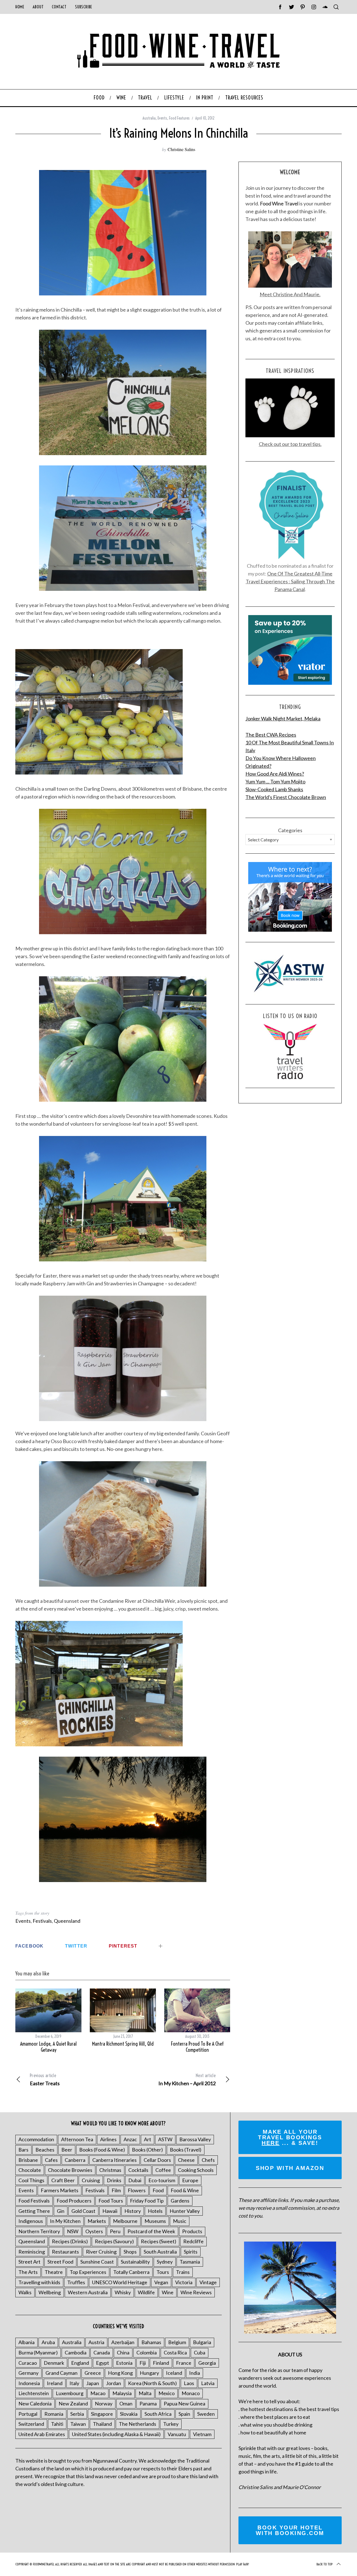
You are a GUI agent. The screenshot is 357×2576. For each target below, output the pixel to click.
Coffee (163, 2170)
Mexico (167, 2393)
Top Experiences (88, 2272)
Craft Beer (63, 2180)
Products (192, 2231)
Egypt (102, 2363)
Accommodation (36, 2139)
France (184, 2363)
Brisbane (28, 2160)
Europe (190, 2180)
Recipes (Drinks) (70, 2241)
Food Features (179, 118)
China (123, 2352)
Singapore (102, 2414)
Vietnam (202, 2434)
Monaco (191, 2393)
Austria (96, 2342)
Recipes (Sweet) (159, 2241)
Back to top (325, 2564)
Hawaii (110, 2211)
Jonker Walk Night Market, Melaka (283, 718)
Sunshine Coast (97, 2262)
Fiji (143, 2363)
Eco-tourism (162, 2180)
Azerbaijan (123, 2342)
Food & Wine (185, 2190)
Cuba (200, 2352)
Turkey (171, 2424)
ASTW (165, 2139)
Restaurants (65, 2252)
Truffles (76, 2282)
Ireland (55, 2383)
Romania (54, 2414)
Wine (168, 2292)
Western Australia (88, 2292)
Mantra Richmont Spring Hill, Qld (123, 2044)
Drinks (114, 2180)
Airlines (108, 2139)
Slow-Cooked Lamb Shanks (274, 789)
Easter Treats (45, 2080)
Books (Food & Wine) (102, 2150)
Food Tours (111, 2201)
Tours (163, 2272)
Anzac (130, 2139)
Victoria (184, 2282)
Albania (26, 2342)
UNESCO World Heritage (120, 2282)
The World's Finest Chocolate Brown (286, 797)
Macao (98, 2393)
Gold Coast (83, 2211)
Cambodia (76, 2352)
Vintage (208, 2282)
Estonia (124, 2363)
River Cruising (101, 2252)
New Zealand (73, 2403)
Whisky (123, 2292)
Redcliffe (193, 2241)
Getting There (34, 2211)
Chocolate (30, 2170)
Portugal (28, 2414)
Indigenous (31, 2221)
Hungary (149, 2373)
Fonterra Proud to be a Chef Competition (197, 2047)
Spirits (191, 2252)
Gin (61, 2211)
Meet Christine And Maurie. (290, 294)
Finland (161, 2363)
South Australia (160, 2252)
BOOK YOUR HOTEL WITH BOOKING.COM (290, 2530)
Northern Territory (39, 2231)
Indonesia (29, 2383)
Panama (148, 2403)
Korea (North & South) (152, 2383)
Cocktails (138, 2170)
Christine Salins (181, 149)
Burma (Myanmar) (38, 2352)
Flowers (137, 2190)
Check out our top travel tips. (290, 444)
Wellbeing (50, 2292)
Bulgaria (202, 2342)
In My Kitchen (65, 2221)
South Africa (158, 2414)
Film (116, 2190)
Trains (183, 2272)
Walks (25, 2292)
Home (20, 7)
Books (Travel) (186, 2150)
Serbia (77, 2414)
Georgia (207, 2363)
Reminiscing (32, 2252)
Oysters (94, 2231)
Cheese (186, 2160)
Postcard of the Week (151, 2231)
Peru (115, 2231)
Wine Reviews (196, 2292)
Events (162, 118)
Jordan (114, 2383)
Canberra (75, 2160)
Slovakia (129, 2414)
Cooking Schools (196, 2170)
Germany (28, 2373)
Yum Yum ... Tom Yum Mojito (275, 781)
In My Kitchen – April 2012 (187, 2080)
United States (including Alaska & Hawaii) (116, 2434)
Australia (149, 118)
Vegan (161, 2282)
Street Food (60, 2262)
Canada (102, 2352)
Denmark (54, 2363)
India (195, 2373)
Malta (145, 2393)
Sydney (165, 2262)
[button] (123, 1358)
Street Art (29, 2262)
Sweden (206, 2414)
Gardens (180, 2201)
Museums (155, 2221)
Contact (59, 7)
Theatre (54, 2272)
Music (180, 2221)
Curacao (28, 2363)
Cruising (91, 2180)
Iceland (174, 2373)
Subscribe (84, 7)
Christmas (110, 2170)
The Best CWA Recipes (271, 735)
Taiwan (78, 2424)
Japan (93, 2383)
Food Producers (74, 2201)
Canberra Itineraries (114, 2160)
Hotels (155, 2211)
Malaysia (122, 2393)
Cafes (51, 2160)
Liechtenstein (34, 2393)
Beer (67, 2150)
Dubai (135, 2180)
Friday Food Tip (147, 2201)
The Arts (28, 2272)
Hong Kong (120, 2373)
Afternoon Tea (77, 2139)
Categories (290, 830)
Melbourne (125, 2221)
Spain (184, 2414)
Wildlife (146, 2292)
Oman (126, 2403)
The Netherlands (138, 2424)
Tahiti (57, 2424)
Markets (97, 2221)
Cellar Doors (157, 2160)
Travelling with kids (39, 2282)
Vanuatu (177, 2434)
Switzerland (31, 2424)
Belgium (177, 2342)
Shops (130, 2252)
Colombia (147, 2352)
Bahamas (151, 2342)
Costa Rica (175, 2352)
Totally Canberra (131, 2272)
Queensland (67, 1921)
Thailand (102, 2424)
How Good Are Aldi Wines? (275, 774)
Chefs (208, 2160)
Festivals (42, 1921)
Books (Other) (147, 2150)
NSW (73, 2231)
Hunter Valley (185, 2211)
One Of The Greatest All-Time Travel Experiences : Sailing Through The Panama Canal (290, 581)
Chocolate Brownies (70, 2170)
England (80, 2363)
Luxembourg (70, 2393)
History (133, 2211)
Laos (189, 2383)
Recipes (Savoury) (114, 2241)
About (38, 7)
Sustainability (135, 2262)
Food (158, 2190)
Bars (23, 2150)
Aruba (48, 2342)
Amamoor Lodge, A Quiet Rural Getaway (48, 2047)
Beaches (45, 2150)
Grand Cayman (61, 2373)
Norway (104, 2403)
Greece (93, 2373)
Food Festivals (34, 2201)
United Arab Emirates (42, 2434)
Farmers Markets (60, 2190)
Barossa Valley (195, 2139)
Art (148, 2139)
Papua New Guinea (184, 2403)
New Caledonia (35, 2403)
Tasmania (190, 2262)
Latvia (208, 2383)
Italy (74, 2383)
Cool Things (31, 2180)
